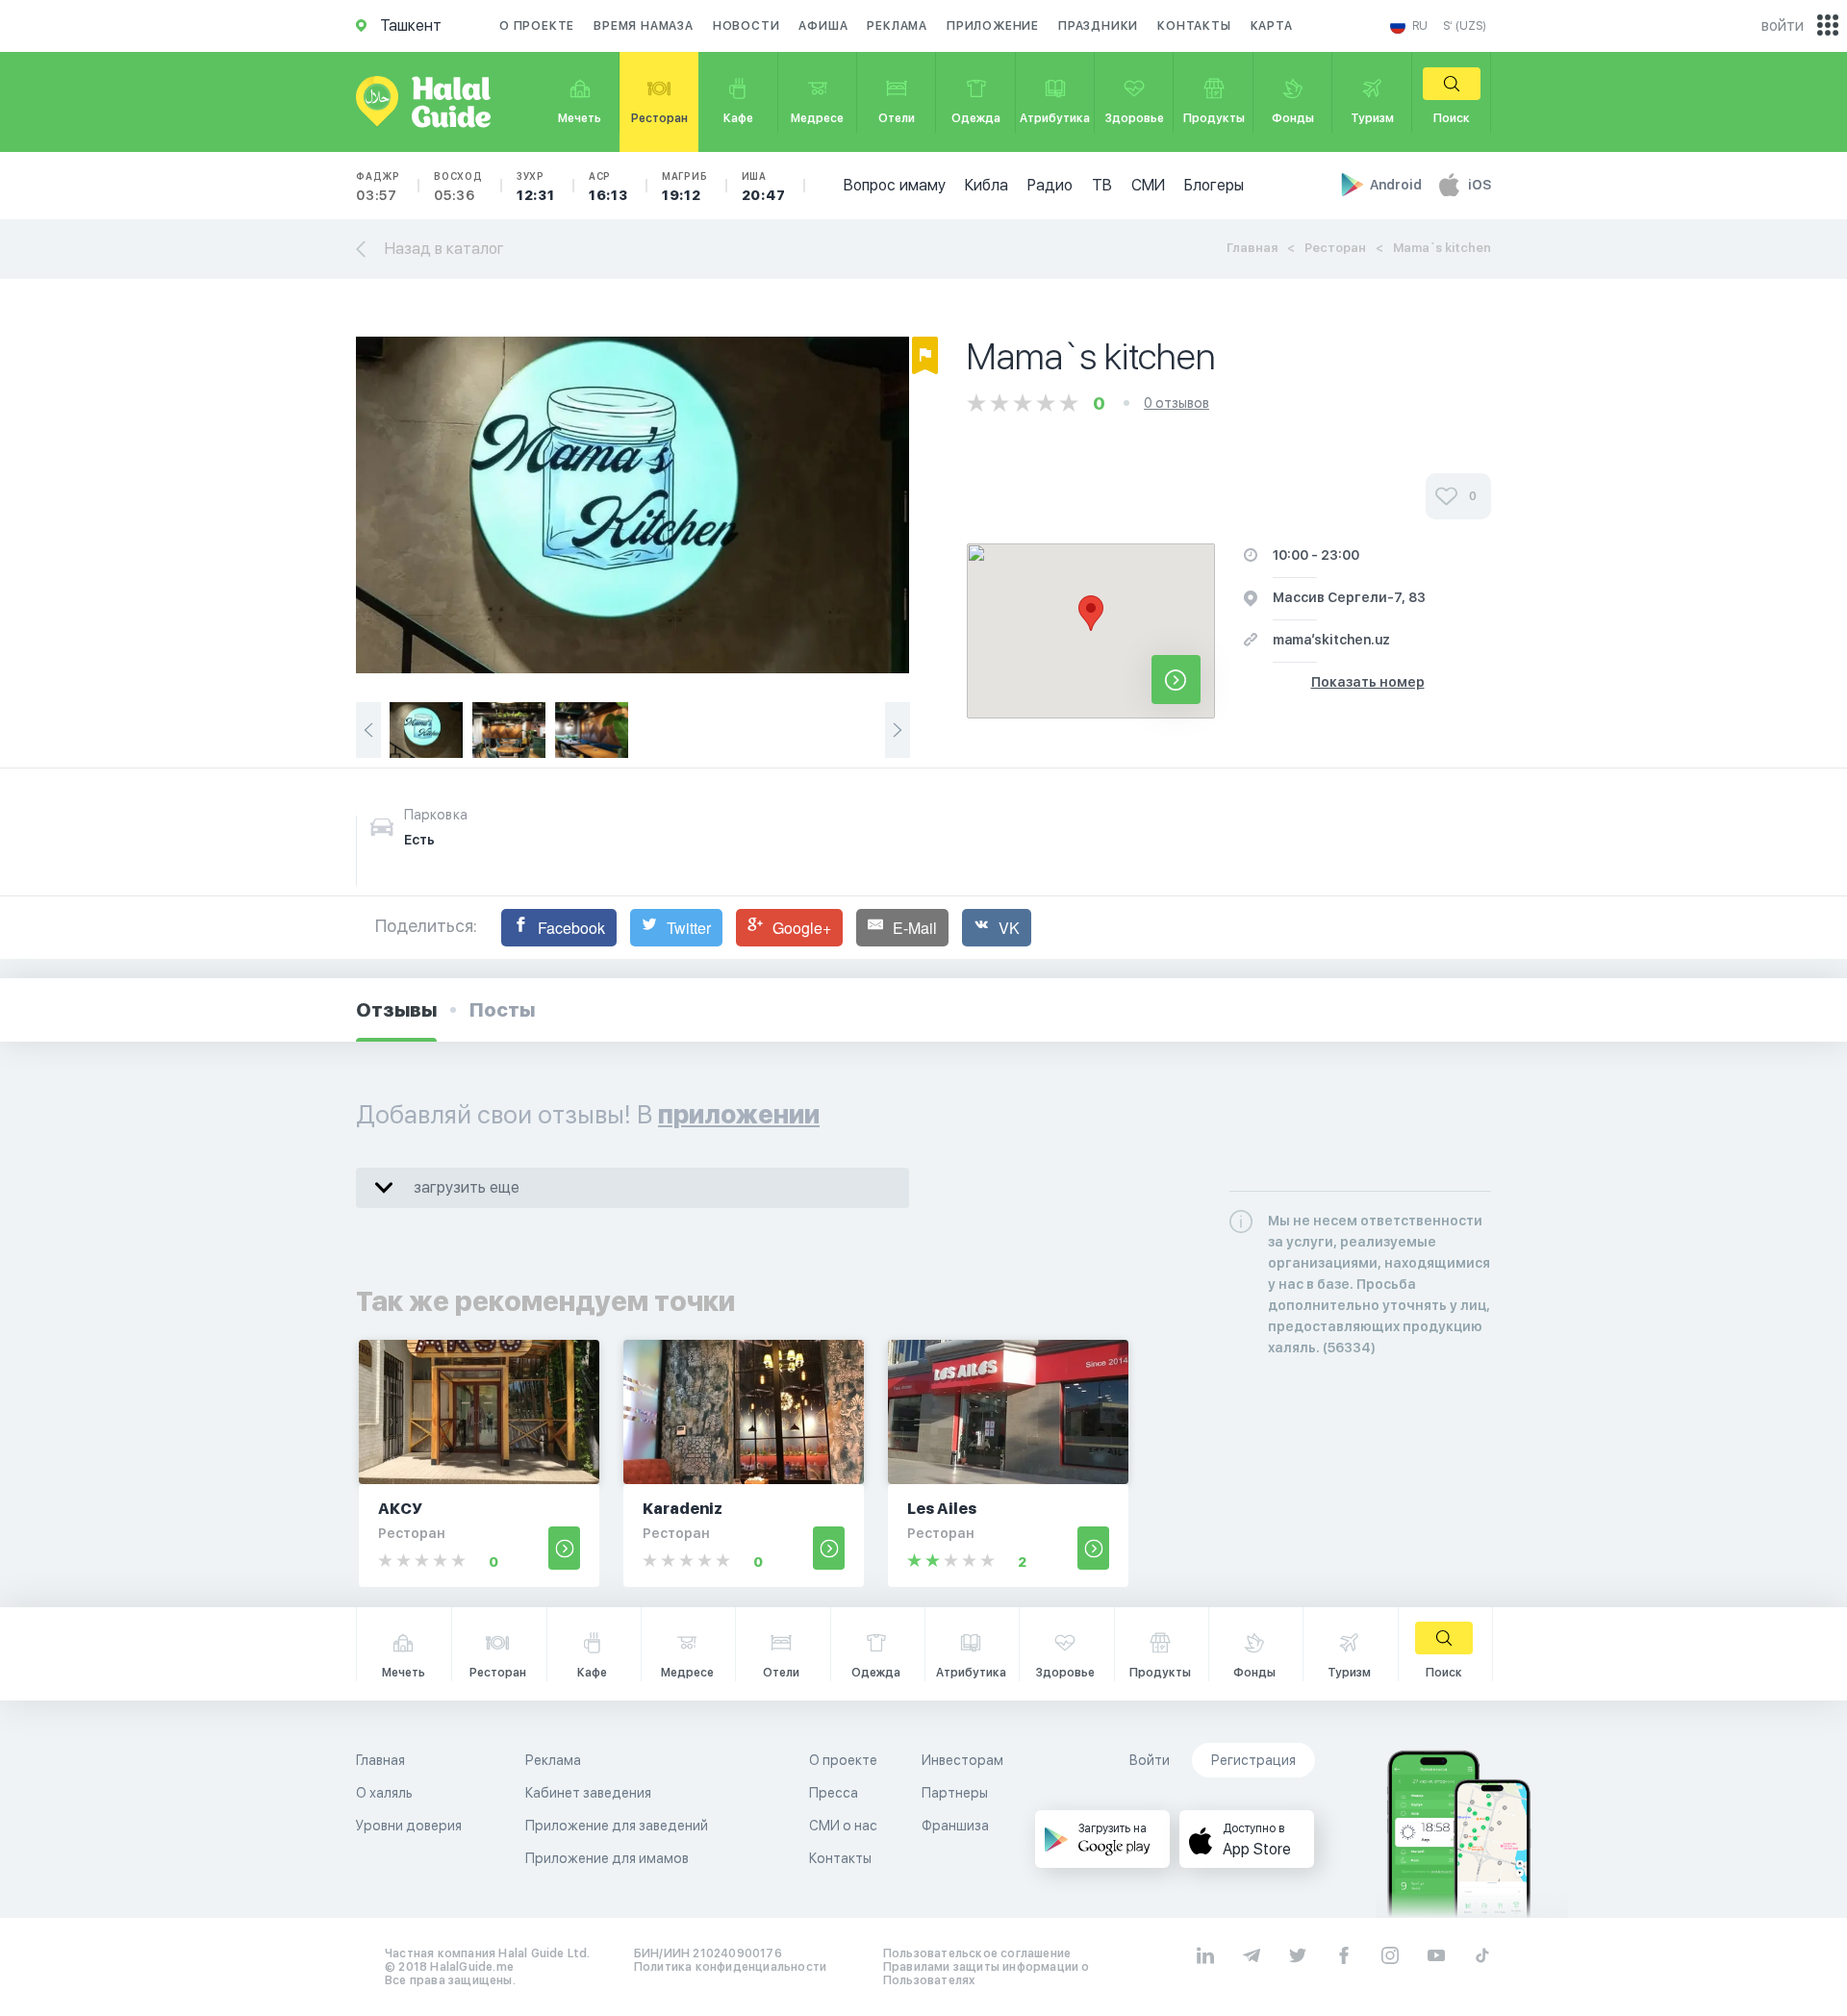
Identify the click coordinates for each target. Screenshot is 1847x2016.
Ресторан (1335, 248)
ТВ (1102, 185)
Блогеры (1214, 185)
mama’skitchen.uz (1331, 640)
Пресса (834, 1793)
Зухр (536, 187)
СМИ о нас (843, 1826)
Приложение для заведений (617, 1826)
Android (1397, 185)
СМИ (1148, 185)
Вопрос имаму (895, 185)
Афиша (823, 26)
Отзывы (396, 1010)
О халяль (384, 1793)
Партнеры (955, 1793)
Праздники (1098, 26)
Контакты (1194, 26)
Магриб (685, 187)
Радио (1050, 185)
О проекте (537, 26)
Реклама (897, 26)
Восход (458, 187)
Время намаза (644, 26)
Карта (1272, 26)
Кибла (987, 185)
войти (1783, 25)
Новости (746, 26)
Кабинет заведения (588, 1793)
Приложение (993, 26)
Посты (502, 1010)
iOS (1480, 185)
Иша (764, 187)
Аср (608, 187)
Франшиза (955, 1826)
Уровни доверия (409, 1826)
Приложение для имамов (607, 1858)
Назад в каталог (444, 249)
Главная (1252, 248)
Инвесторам (962, 1760)
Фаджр (378, 187)
